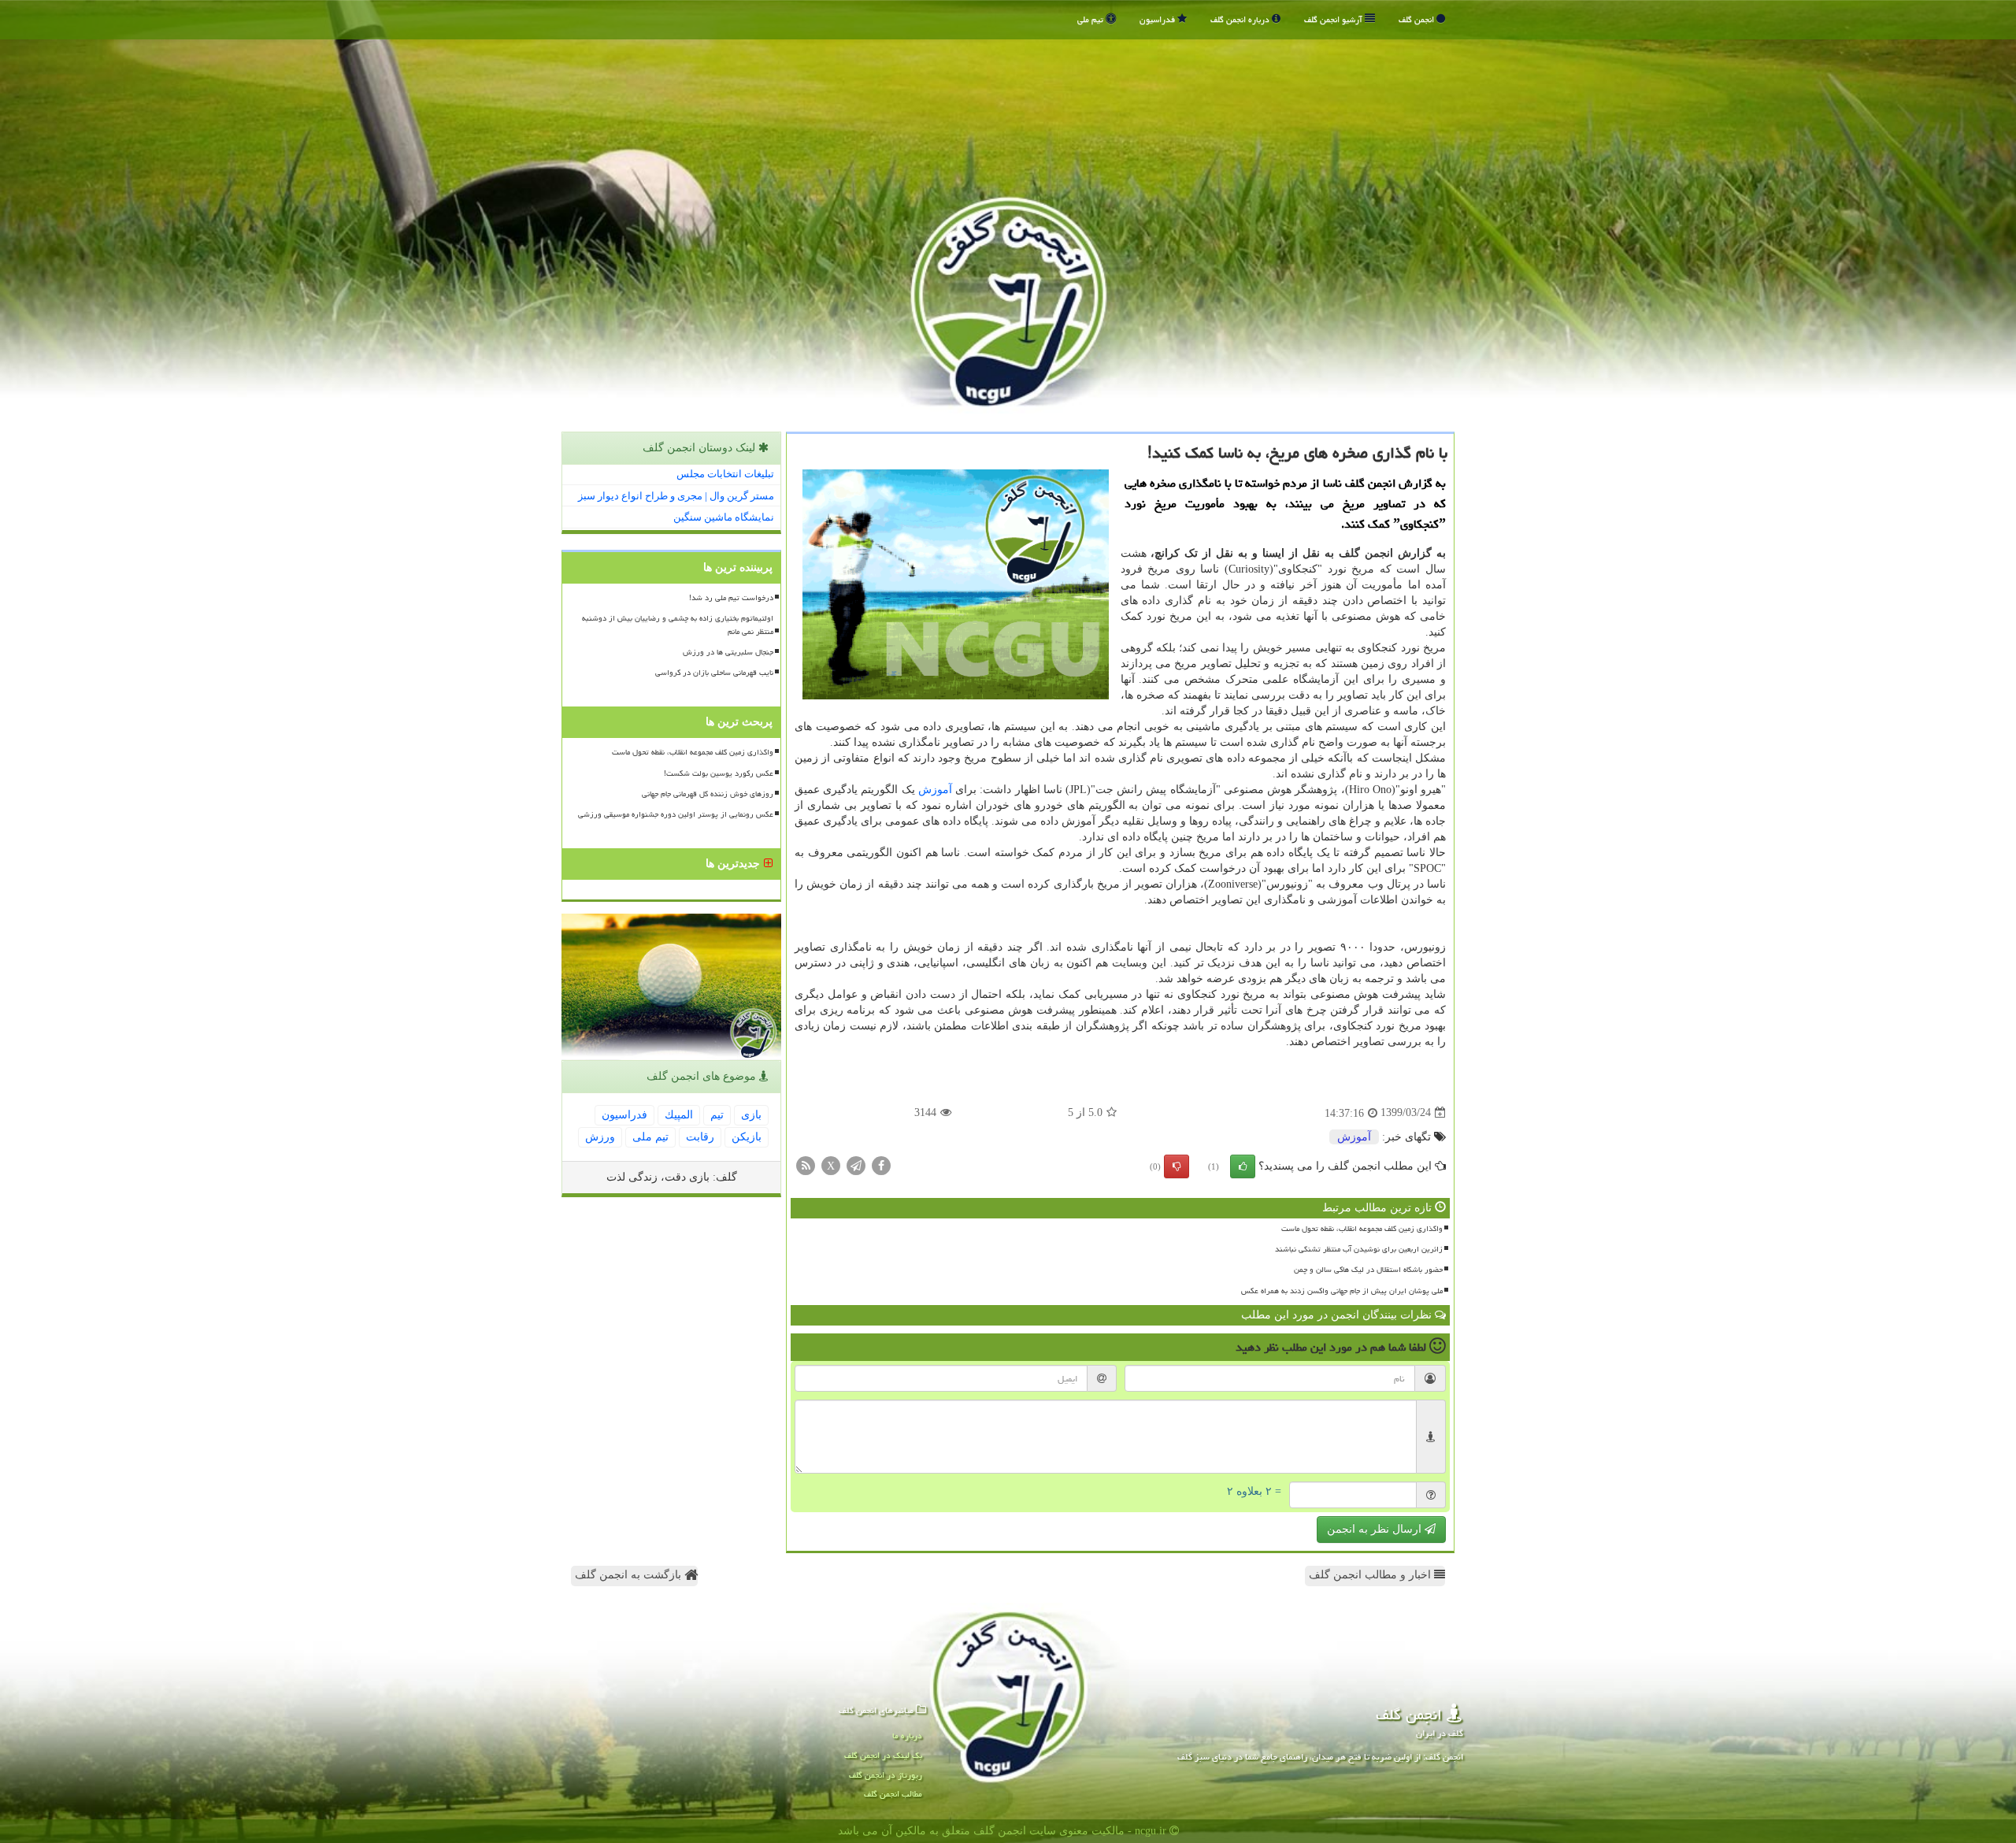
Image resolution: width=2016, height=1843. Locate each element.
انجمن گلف (1417, 19)
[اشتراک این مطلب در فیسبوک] (881, 1164)
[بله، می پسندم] (1243, 1166)
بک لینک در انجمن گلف (883, 1755)
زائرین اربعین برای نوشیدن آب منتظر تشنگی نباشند (1359, 1249)
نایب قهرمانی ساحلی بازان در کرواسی (714, 673)
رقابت (700, 1137)
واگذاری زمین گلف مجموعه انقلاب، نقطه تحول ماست (1362, 1229)
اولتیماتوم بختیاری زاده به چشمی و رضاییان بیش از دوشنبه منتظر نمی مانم (678, 625)
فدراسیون (1158, 19)
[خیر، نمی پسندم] (1177, 1166)
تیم (717, 1115)
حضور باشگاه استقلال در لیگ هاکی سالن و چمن (1368, 1270)
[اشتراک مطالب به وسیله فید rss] (806, 1164)
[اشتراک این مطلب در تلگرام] (856, 1164)
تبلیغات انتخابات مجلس (725, 474)
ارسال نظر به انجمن (1376, 1529)
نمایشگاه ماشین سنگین (724, 517)
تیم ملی (1091, 19)
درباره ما (907, 1735)
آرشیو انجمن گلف (1334, 19)
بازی (751, 1115)
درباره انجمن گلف (1241, 19)
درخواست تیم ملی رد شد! (731, 598)
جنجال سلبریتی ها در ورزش (728, 652)
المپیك (679, 1115)
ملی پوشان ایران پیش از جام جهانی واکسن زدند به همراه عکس (1342, 1291)
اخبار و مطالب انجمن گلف (1371, 1575)
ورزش (600, 1137)
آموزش (935, 790)
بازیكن (747, 1137)
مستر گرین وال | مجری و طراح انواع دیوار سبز (676, 496)
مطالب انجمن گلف (893, 1794)
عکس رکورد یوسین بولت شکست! (719, 773)
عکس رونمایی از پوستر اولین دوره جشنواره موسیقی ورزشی (676, 814)
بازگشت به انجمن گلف (630, 1575)
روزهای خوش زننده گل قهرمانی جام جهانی (708, 794)
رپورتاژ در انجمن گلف (886, 1775)
